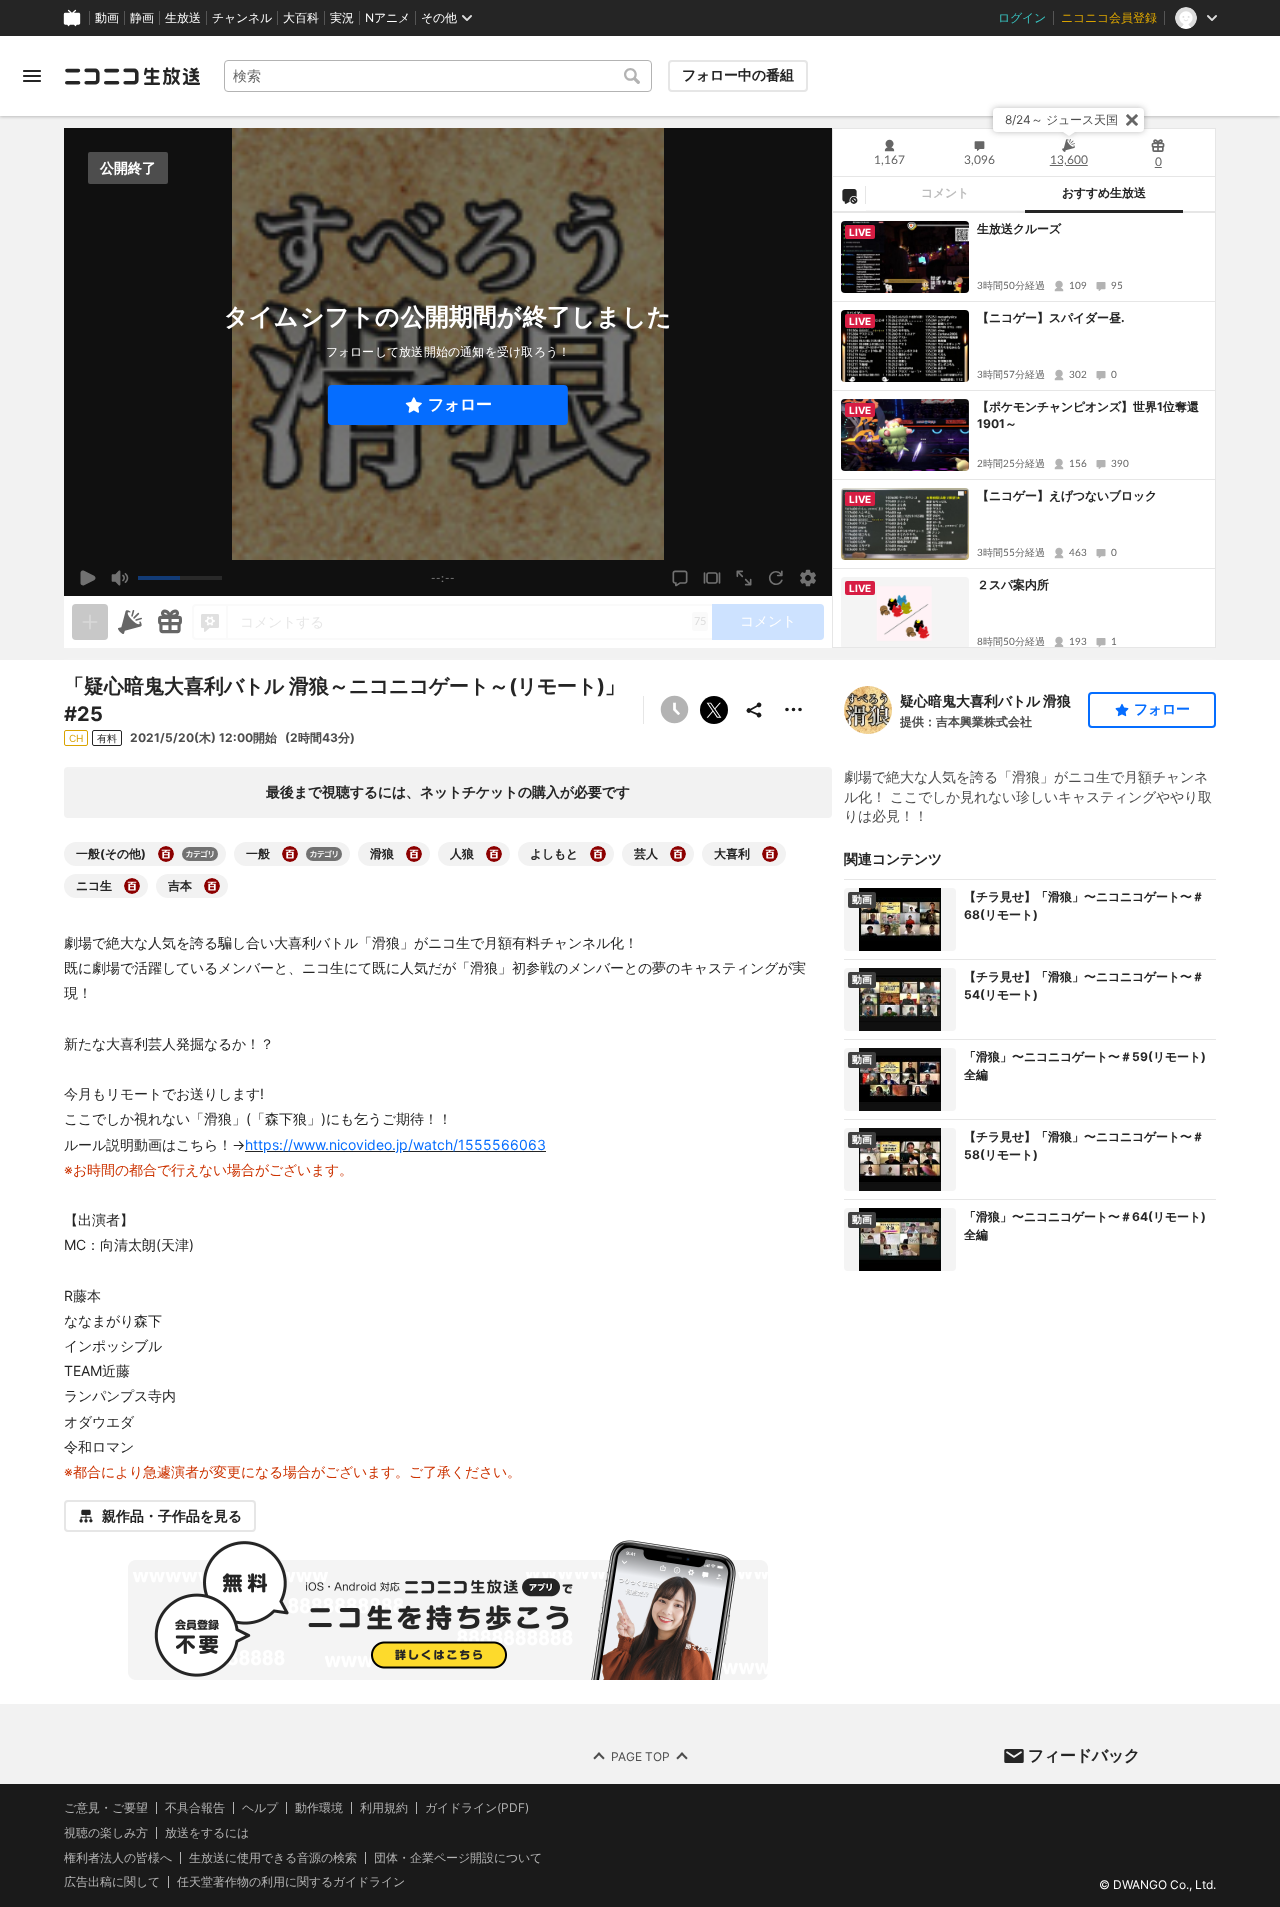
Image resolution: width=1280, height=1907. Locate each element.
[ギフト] (170, 622)
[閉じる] (1132, 120)
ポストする (714, 710)
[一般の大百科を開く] (290, 854)
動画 (107, 18)
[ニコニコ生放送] (132, 76)
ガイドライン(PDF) (477, 1808)
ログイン (1022, 18)
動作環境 (319, 1808)
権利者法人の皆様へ (118, 1857)
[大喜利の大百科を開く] (770, 854)
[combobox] (438, 76)
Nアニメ (387, 18)
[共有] (754, 710)
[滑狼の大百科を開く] (414, 854)
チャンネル (242, 18)
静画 (142, 18)
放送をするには (207, 1833)
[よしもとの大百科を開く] (598, 854)
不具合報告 (195, 1808)
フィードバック (1084, 1755)
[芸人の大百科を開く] (678, 854)
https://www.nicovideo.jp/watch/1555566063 (395, 1144)
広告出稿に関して (112, 1882)
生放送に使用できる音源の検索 (273, 1858)
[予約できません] (674, 710)
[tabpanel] (1024, 430)
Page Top (640, 1756)
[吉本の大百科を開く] (212, 886)
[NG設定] (849, 195)
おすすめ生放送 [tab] (1104, 193)
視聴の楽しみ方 (106, 1832)
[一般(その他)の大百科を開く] (166, 854)
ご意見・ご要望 (106, 1807)
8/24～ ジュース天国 (1061, 119)
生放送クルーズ (1019, 228)
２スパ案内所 (1013, 584)
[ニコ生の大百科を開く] (132, 886)
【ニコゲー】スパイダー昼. (1051, 317)
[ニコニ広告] (130, 622)
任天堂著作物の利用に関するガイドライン (291, 1883)
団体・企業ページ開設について (458, 1858)
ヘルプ (260, 1808)
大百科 (301, 18)
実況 (342, 18)
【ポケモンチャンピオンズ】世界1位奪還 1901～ (1092, 415)
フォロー (460, 404)
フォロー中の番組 (738, 75)
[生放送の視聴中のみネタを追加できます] (90, 622)
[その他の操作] (794, 710)
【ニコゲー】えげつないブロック (1067, 495)
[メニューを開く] (32, 76)
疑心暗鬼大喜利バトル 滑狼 (985, 700)
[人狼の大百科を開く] (494, 854)
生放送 (183, 18)
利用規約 (384, 1808)
